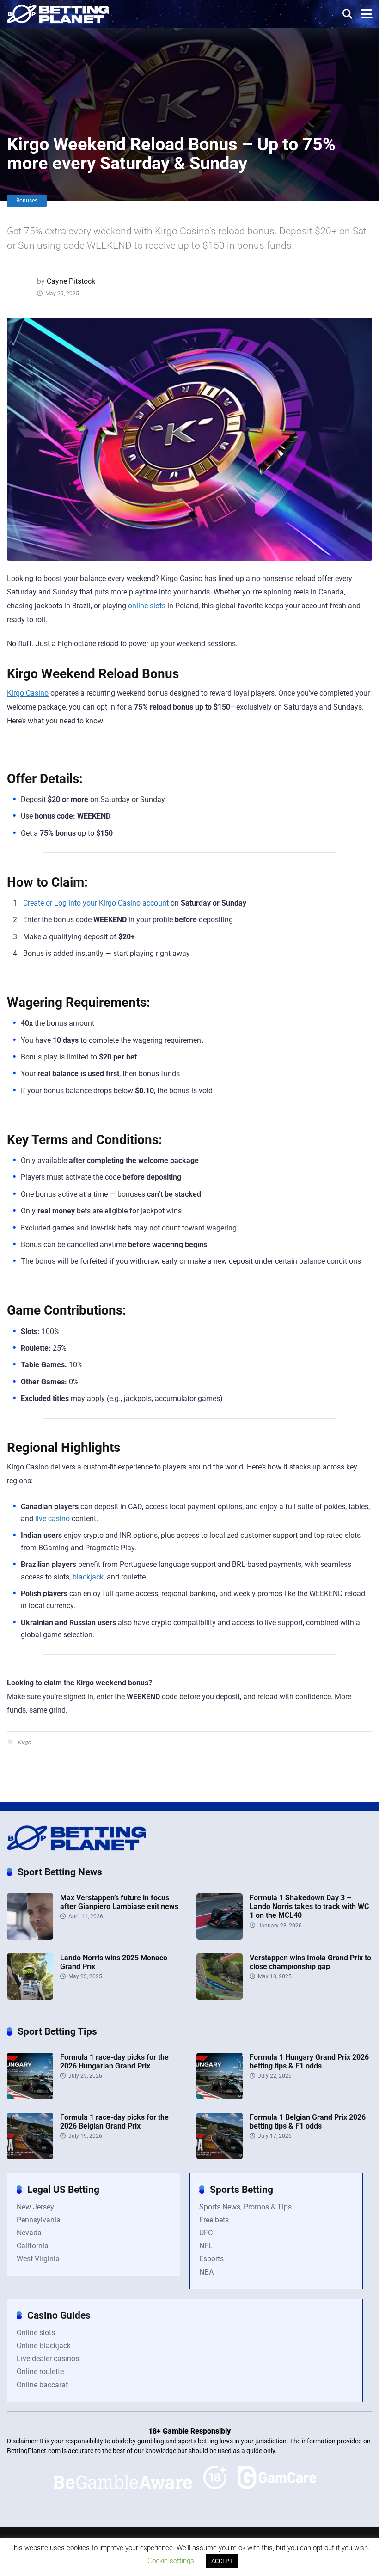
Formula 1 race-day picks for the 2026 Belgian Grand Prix (114, 2122)
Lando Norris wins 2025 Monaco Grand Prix (114, 1962)
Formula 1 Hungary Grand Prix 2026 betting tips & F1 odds (309, 2062)
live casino (52, 1519)
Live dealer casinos (48, 2359)
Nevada (29, 2233)
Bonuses (27, 201)
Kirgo (24, 1742)
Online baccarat (42, 2385)
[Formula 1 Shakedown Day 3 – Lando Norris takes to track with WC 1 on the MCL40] (220, 1937)
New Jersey (35, 2207)
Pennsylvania (39, 2220)
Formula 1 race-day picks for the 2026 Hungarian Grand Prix (114, 2062)
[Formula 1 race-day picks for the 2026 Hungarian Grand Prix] (30, 2096)
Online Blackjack (44, 2346)
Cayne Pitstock (71, 281)
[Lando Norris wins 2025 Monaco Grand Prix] (30, 1997)
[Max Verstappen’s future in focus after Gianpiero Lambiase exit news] (30, 1937)
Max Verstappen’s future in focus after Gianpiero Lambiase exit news (119, 1902)
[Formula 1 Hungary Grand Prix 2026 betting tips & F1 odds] (220, 2096)
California (33, 2246)
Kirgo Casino (28, 693)
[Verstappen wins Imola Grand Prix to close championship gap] (220, 1997)
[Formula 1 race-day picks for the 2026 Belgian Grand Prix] (30, 2157)
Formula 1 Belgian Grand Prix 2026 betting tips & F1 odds (308, 2122)
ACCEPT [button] (222, 2561)
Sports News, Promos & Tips (245, 2207)
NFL (206, 2246)
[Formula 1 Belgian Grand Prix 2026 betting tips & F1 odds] (220, 2157)
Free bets (214, 2220)
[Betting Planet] (58, 13)
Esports (211, 2259)
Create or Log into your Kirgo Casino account (96, 903)
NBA (206, 2272)
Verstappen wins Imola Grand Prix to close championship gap (310, 1962)
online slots (147, 606)
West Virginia (38, 2259)
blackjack (88, 1577)
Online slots (36, 2333)
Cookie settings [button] (171, 2561)
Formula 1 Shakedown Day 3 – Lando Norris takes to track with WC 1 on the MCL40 (309, 1906)
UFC (206, 2233)
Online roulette (40, 2371)
